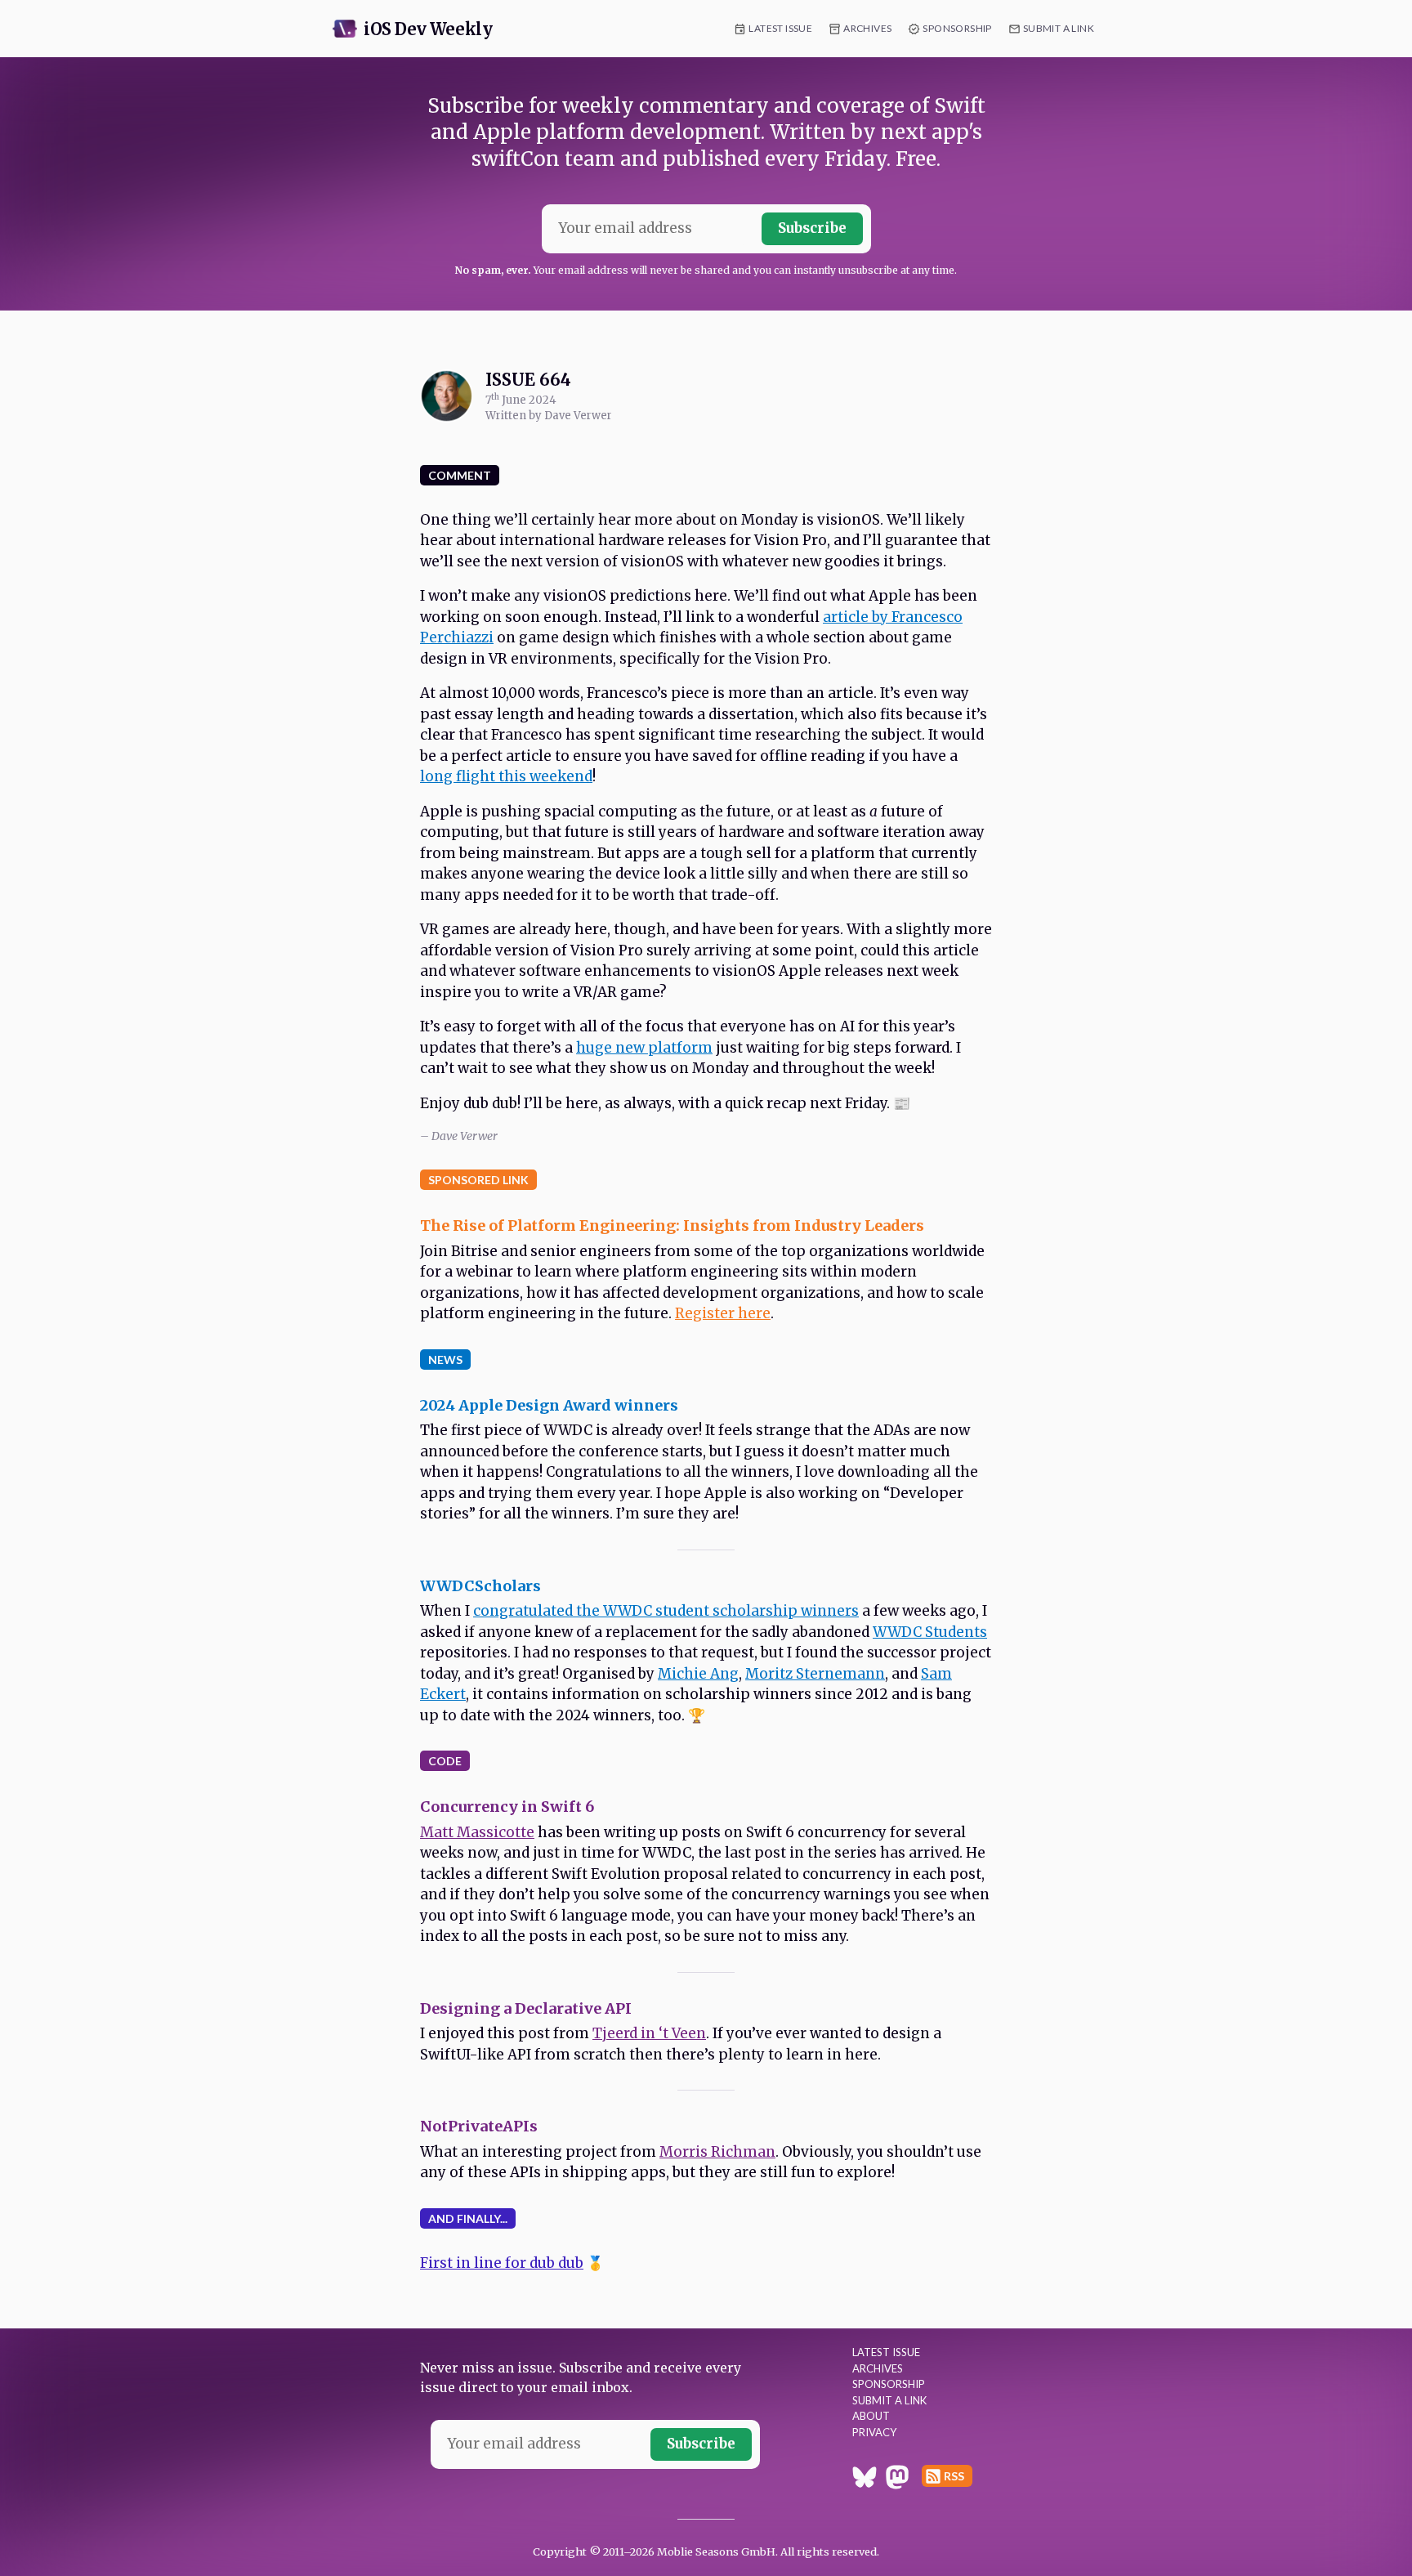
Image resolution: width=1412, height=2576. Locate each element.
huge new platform (644, 1048)
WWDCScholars (480, 1586)
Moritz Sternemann (815, 1674)
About (871, 2416)
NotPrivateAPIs (479, 2126)
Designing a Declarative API (526, 2008)
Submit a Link (1059, 28)
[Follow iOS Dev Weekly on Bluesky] (865, 2480)
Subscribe (812, 228)
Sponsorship (957, 28)
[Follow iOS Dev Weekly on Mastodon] (897, 2480)
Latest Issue (780, 28)
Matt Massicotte (477, 1832)
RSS (954, 2476)
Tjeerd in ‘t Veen (649, 2033)
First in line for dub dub (502, 2263)
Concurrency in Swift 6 (507, 1807)
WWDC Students (930, 1632)
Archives (867, 28)
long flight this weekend (506, 776)
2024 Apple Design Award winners (549, 1405)
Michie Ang (698, 1674)
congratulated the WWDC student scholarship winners (666, 1611)
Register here (723, 1313)
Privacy (874, 2432)
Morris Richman (717, 2152)
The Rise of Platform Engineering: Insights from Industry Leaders (672, 1225)
